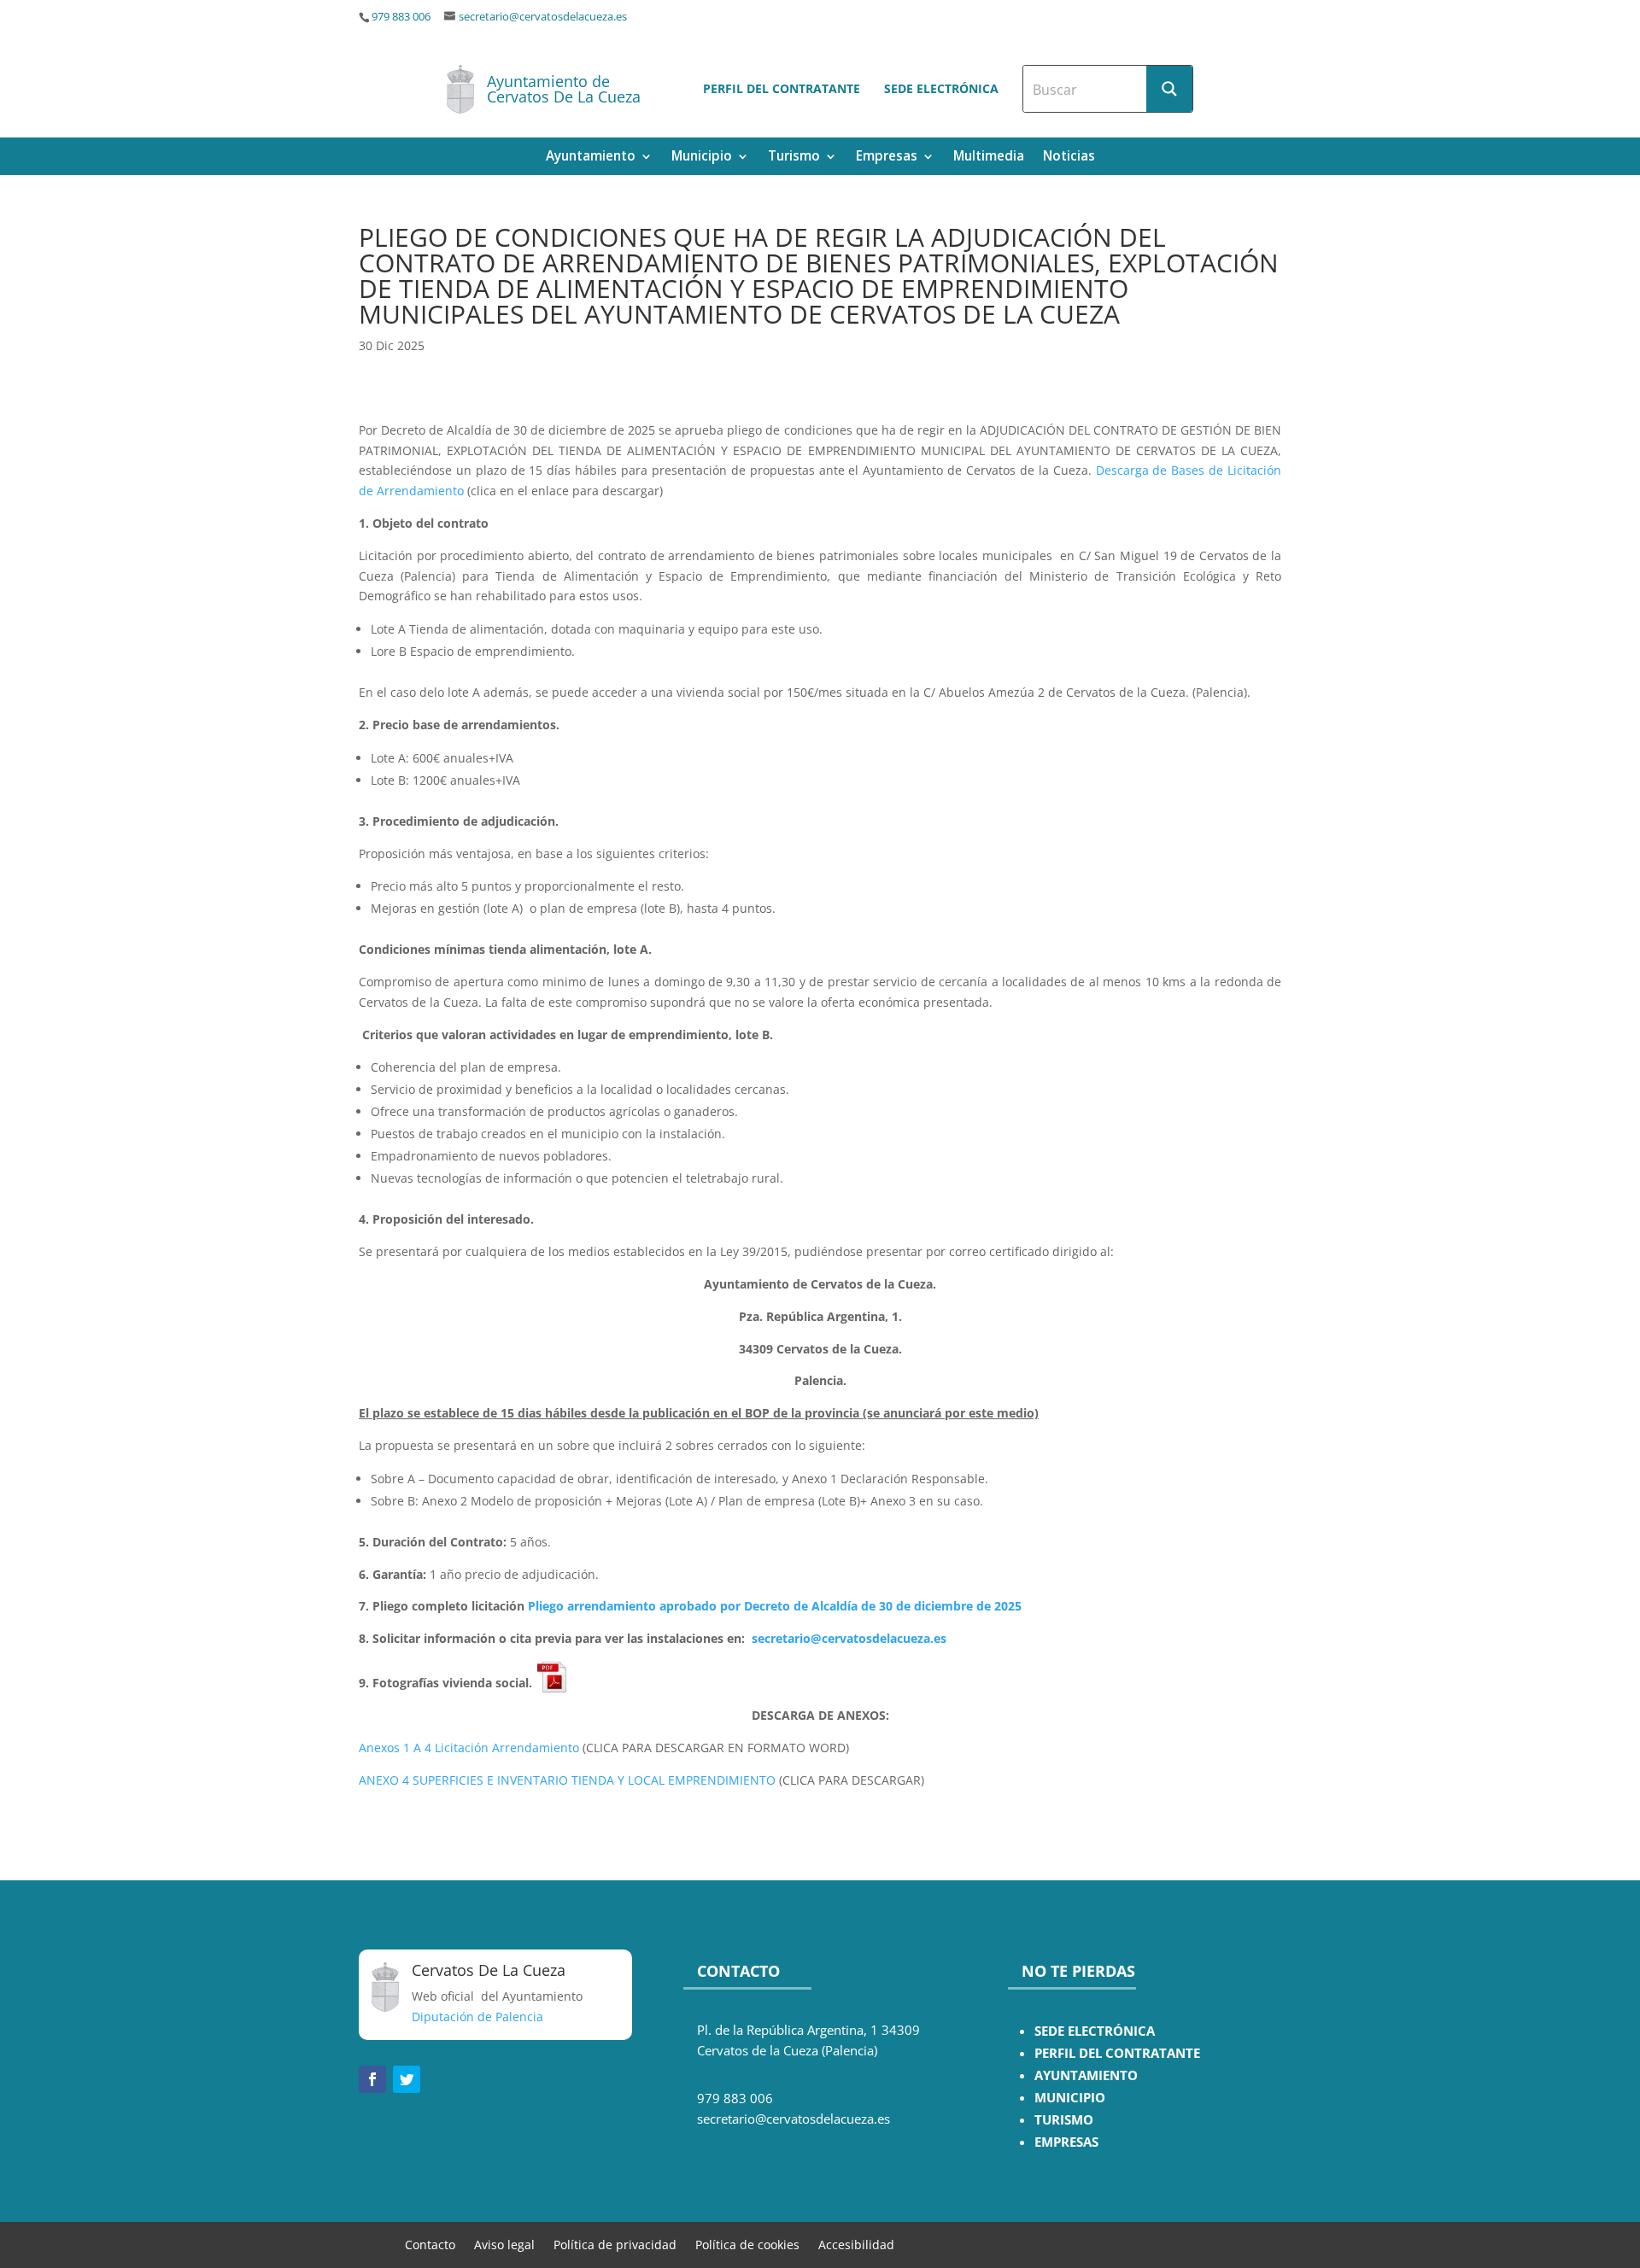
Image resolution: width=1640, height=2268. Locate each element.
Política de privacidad (615, 2244)
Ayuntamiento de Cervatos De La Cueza (564, 89)
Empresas (887, 158)
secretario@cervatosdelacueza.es (543, 17)
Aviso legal (504, 2244)
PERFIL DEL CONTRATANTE (1117, 2053)
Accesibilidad (856, 2244)
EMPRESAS (1066, 2142)
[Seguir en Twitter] (407, 2079)
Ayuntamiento (591, 158)
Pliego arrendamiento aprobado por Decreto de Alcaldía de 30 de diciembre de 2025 (775, 1606)
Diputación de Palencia (477, 2017)
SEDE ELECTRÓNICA (1095, 2031)
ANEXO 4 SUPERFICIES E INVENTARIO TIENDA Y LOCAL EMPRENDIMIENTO (567, 1780)
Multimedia (989, 158)
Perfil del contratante (782, 88)
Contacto (430, 2244)
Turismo (794, 158)
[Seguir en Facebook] (372, 2079)
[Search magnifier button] (1169, 89)
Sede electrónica (941, 88)
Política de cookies (747, 2244)
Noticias (1069, 158)
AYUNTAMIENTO (1086, 2075)
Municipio (702, 158)
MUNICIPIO (1070, 2098)
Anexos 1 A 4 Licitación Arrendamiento (469, 1748)
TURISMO (1064, 2120)
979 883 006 (401, 17)
